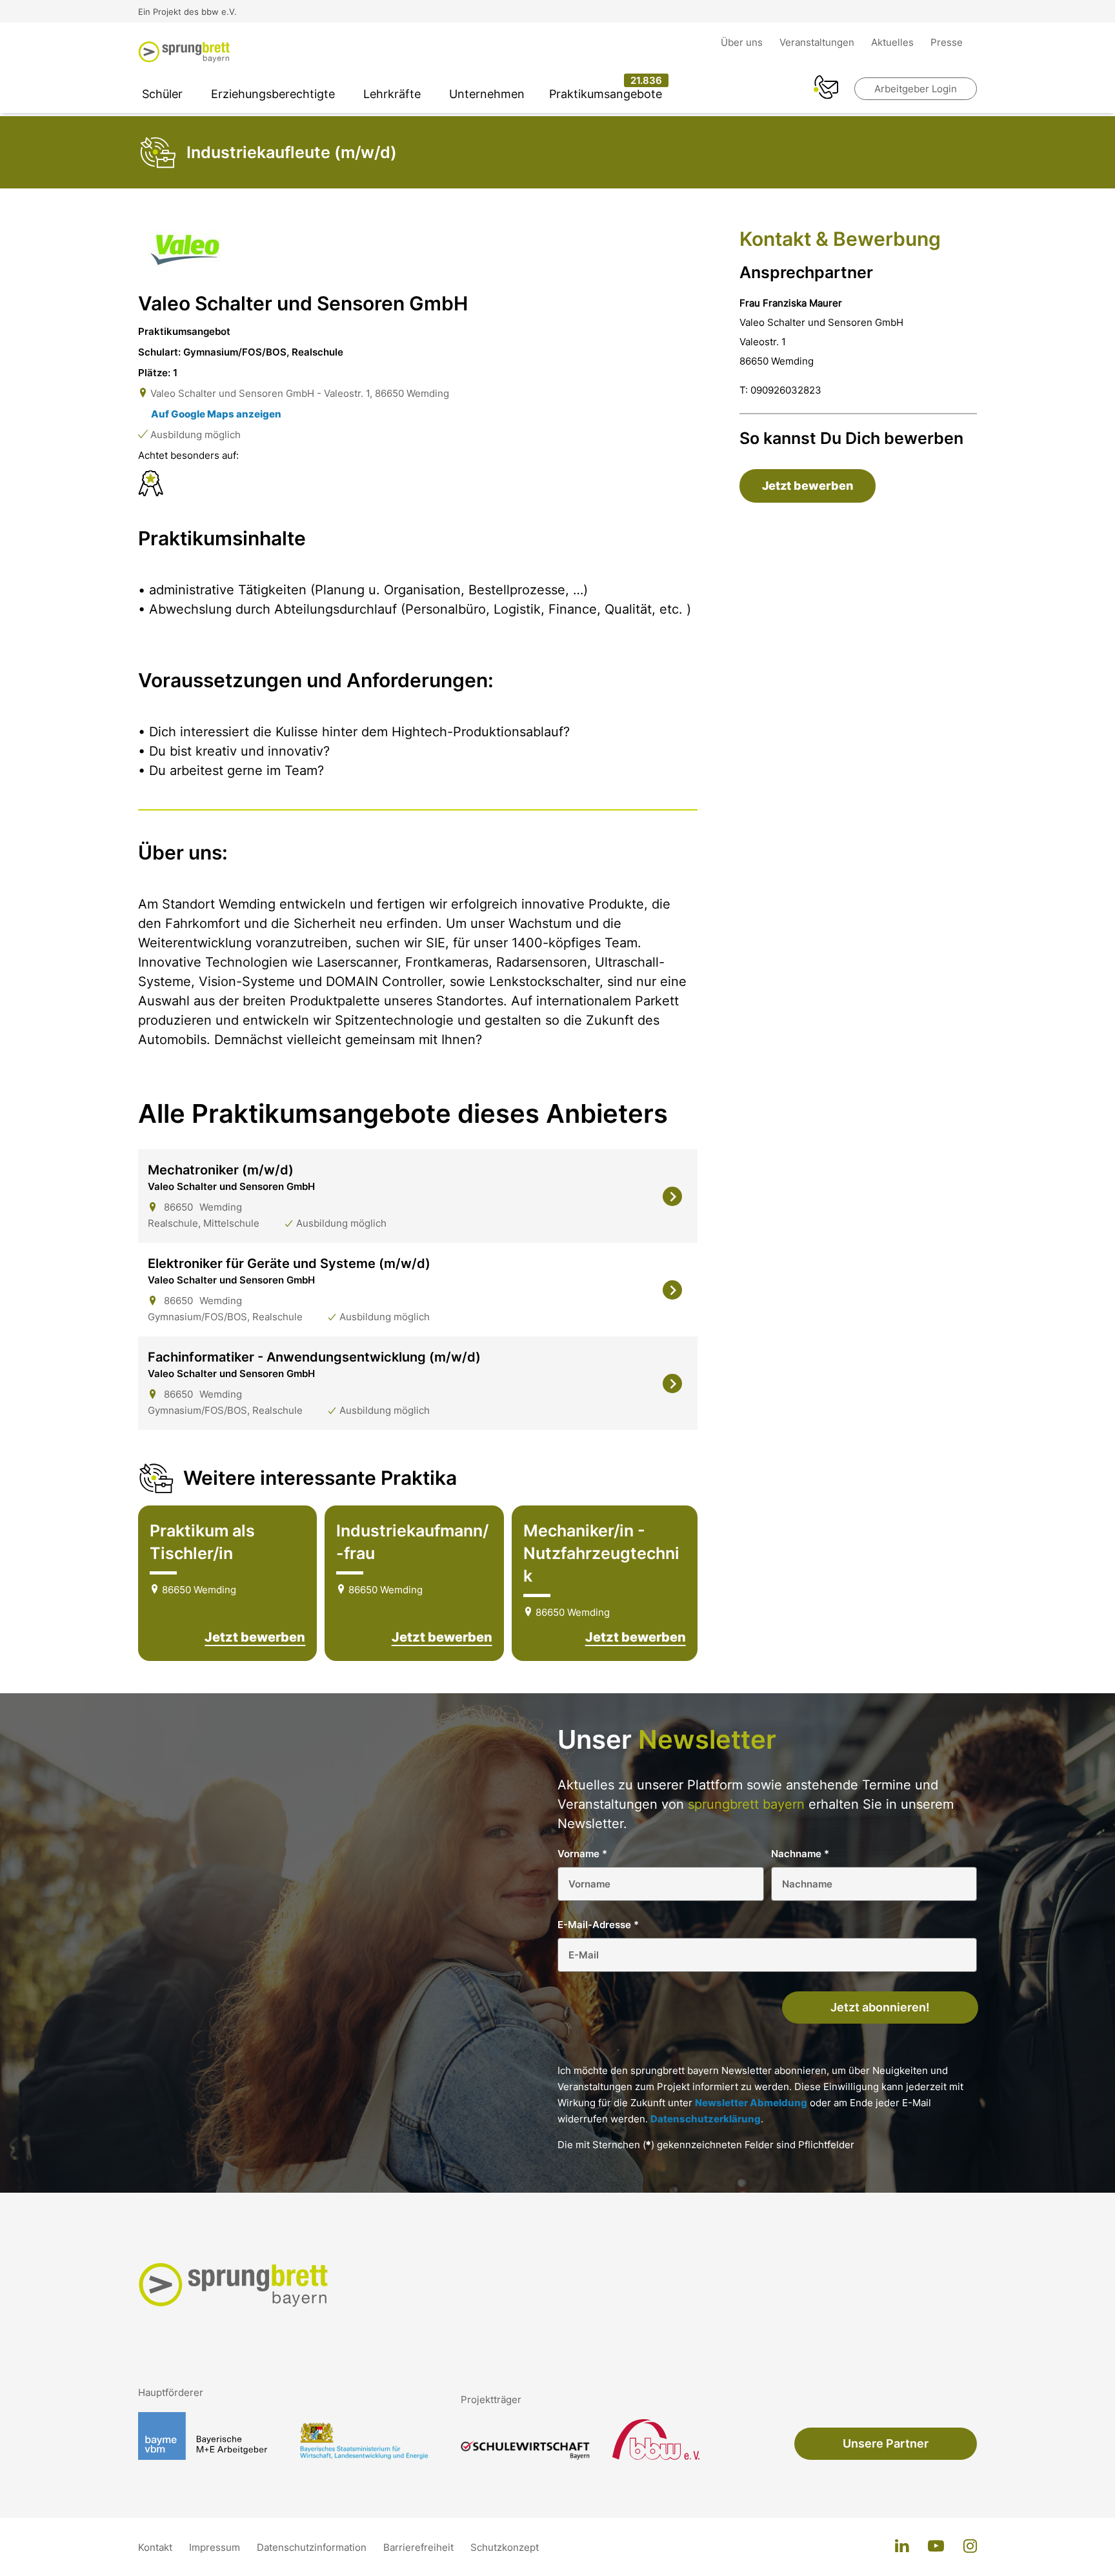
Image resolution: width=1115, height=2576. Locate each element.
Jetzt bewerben (255, 1637)
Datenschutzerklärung (706, 2119)
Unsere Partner (886, 2443)
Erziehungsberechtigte (273, 94)
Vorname (582, 1854)
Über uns (743, 42)
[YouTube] (936, 2547)
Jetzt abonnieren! (880, 2007)
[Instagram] (970, 2547)
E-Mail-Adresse (598, 1925)
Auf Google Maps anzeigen (216, 414)
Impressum (216, 2547)
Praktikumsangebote (606, 94)
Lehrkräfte (392, 94)
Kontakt (156, 2547)
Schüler (162, 94)
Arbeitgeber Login (916, 89)
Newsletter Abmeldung (751, 2103)
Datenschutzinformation (313, 2547)
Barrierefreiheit (420, 2547)
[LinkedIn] (902, 2547)
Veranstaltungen (818, 42)
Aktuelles (894, 42)
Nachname (800, 1854)
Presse (947, 42)
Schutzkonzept (505, 2547)
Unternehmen (487, 94)
